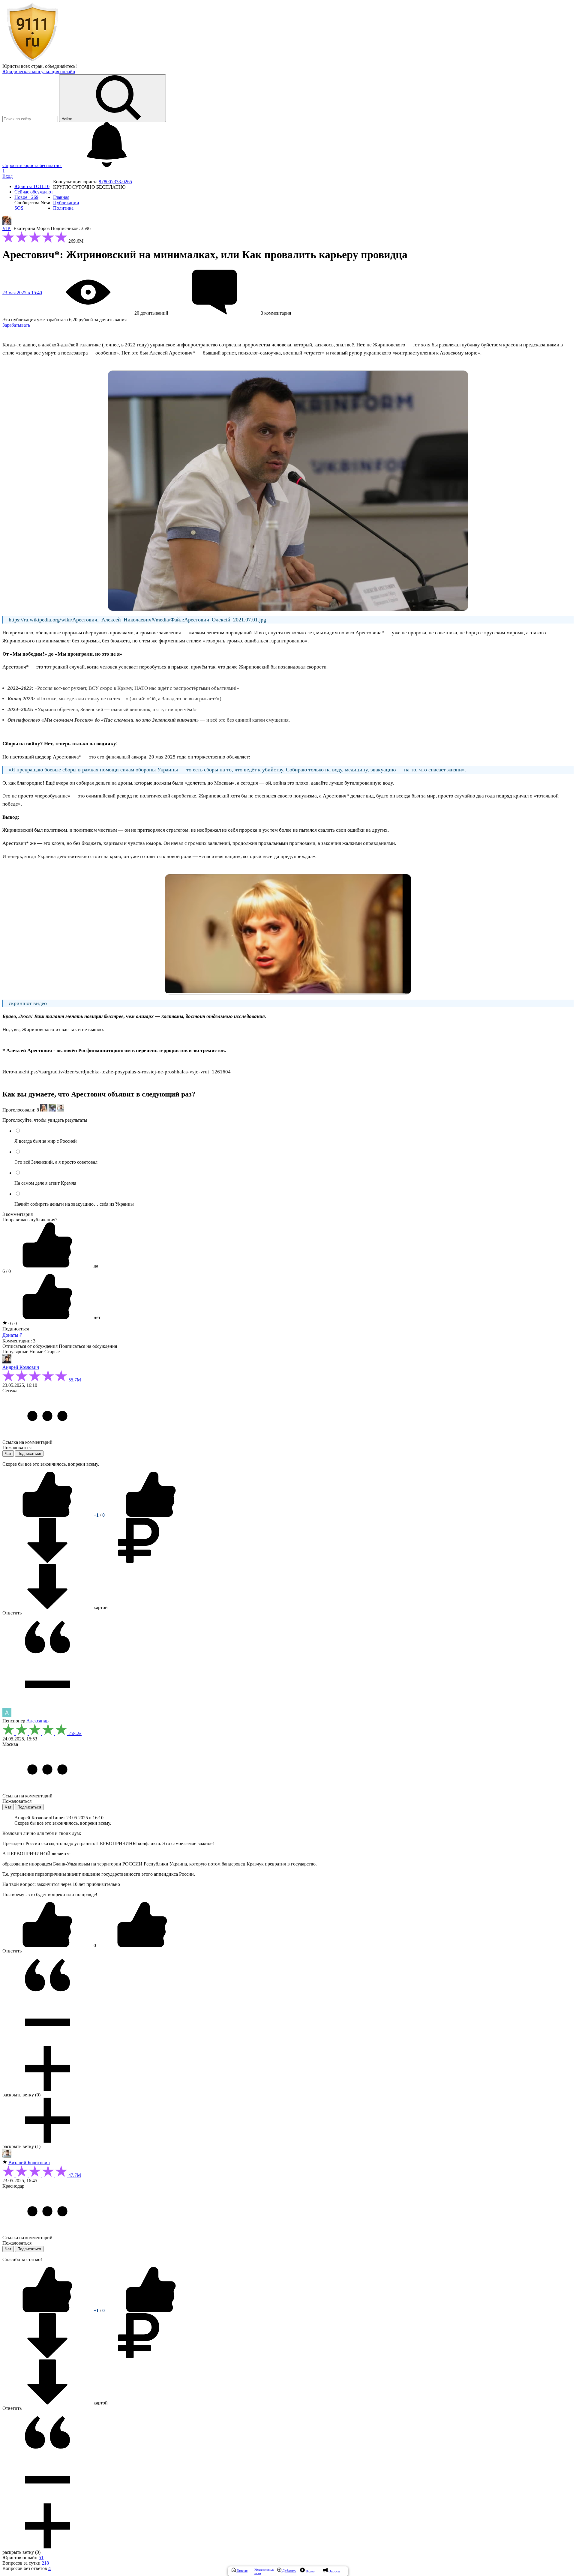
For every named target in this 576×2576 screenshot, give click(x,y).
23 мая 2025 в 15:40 (22, 293)
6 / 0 (7, 1271)
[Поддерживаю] (48, 1515)
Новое (26, 197)
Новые (36, 1352)
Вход (7, 176)
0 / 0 (12, 1323)
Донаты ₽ (12, 1335)
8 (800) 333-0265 (115, 182)
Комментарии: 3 (19, 1341)
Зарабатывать (16, 325)
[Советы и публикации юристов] (32, 61)
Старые (52, 1352)
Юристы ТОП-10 (32, 186)
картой (100, 1607)
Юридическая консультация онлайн (39, 72)
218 (45, 2563)
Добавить (289, 2571)
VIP (7, 228)
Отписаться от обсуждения (30, 1346)
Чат (8, 1454)
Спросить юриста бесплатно (32, 165)
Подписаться (16, 1329)
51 (41, 2558)
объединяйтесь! (61, 66)
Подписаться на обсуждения (88, 1346)
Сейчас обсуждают (34, 192)
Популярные (15, 1352)
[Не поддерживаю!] (151, 1515)
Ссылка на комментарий (27, 1442)
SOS (19, 208)
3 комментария (18, 1214)
